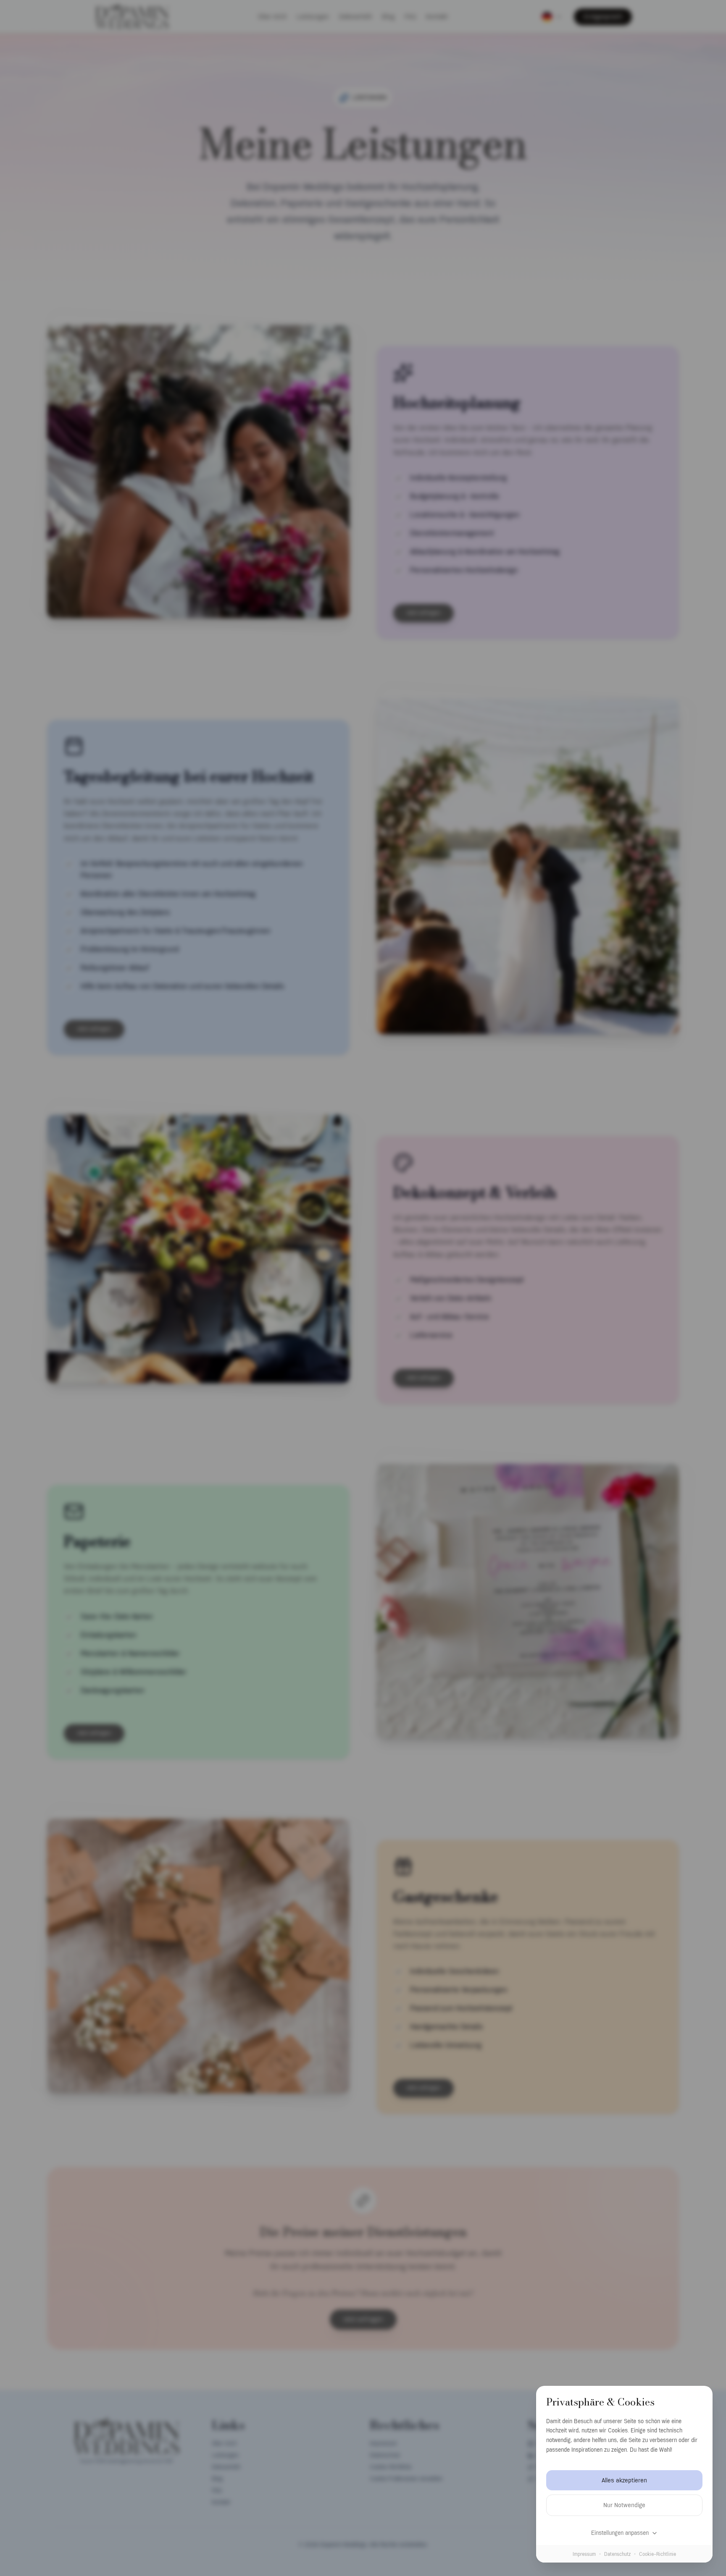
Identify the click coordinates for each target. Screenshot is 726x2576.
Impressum (584, 2554)
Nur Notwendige (624, 2505)
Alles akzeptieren (624, 2480)
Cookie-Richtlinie (658, 2554)
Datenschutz (617, 2554)
